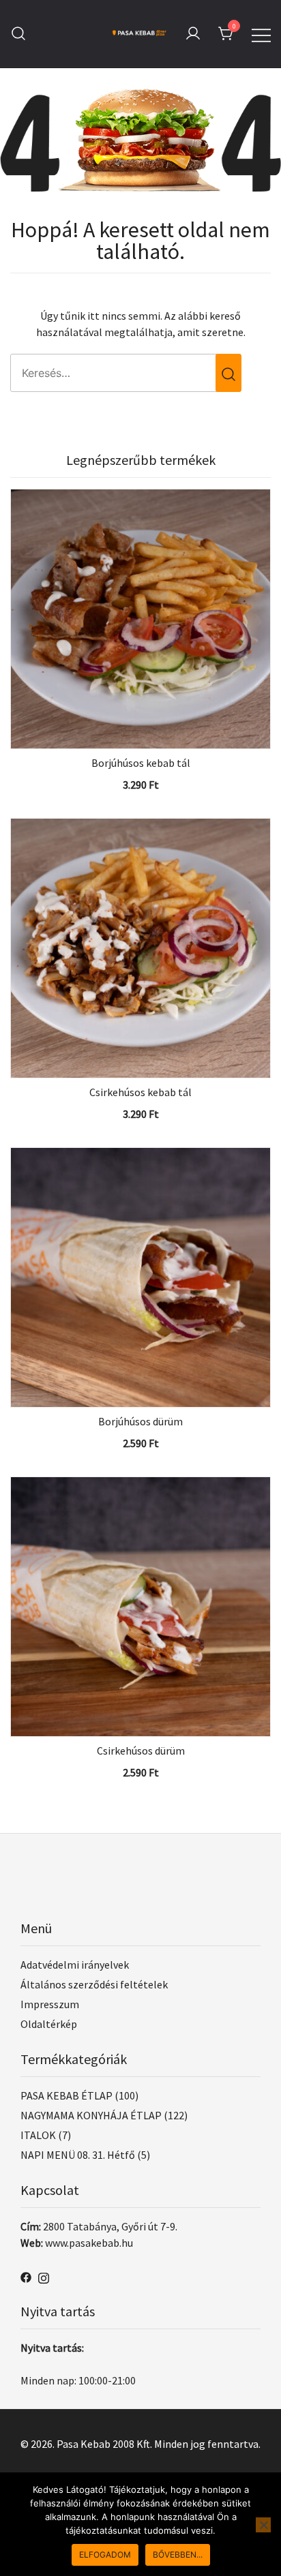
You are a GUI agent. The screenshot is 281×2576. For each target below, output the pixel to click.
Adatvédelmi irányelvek (75, 1965)
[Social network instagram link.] (44, 2276)
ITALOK (38, 2135)
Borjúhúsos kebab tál (141, 763)
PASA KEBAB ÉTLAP (66, 2095)
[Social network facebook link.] (26, 2276)
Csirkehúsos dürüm (141, 1751)
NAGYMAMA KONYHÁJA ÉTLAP (91, 2115)
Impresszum (50, 2004)
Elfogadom (105, 2555)
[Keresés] (18, 34)
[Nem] (263, 2525)
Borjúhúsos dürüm (140, 1421)
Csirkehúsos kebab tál (140, 1092)
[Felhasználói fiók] (193, 34)
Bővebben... (178, 2555)
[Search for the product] (228, 373)
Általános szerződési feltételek (94, 1984)
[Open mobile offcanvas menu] (261, 33)
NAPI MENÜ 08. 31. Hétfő (78, 2155)
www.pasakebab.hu (89, 2243)
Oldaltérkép (49, 2024)
